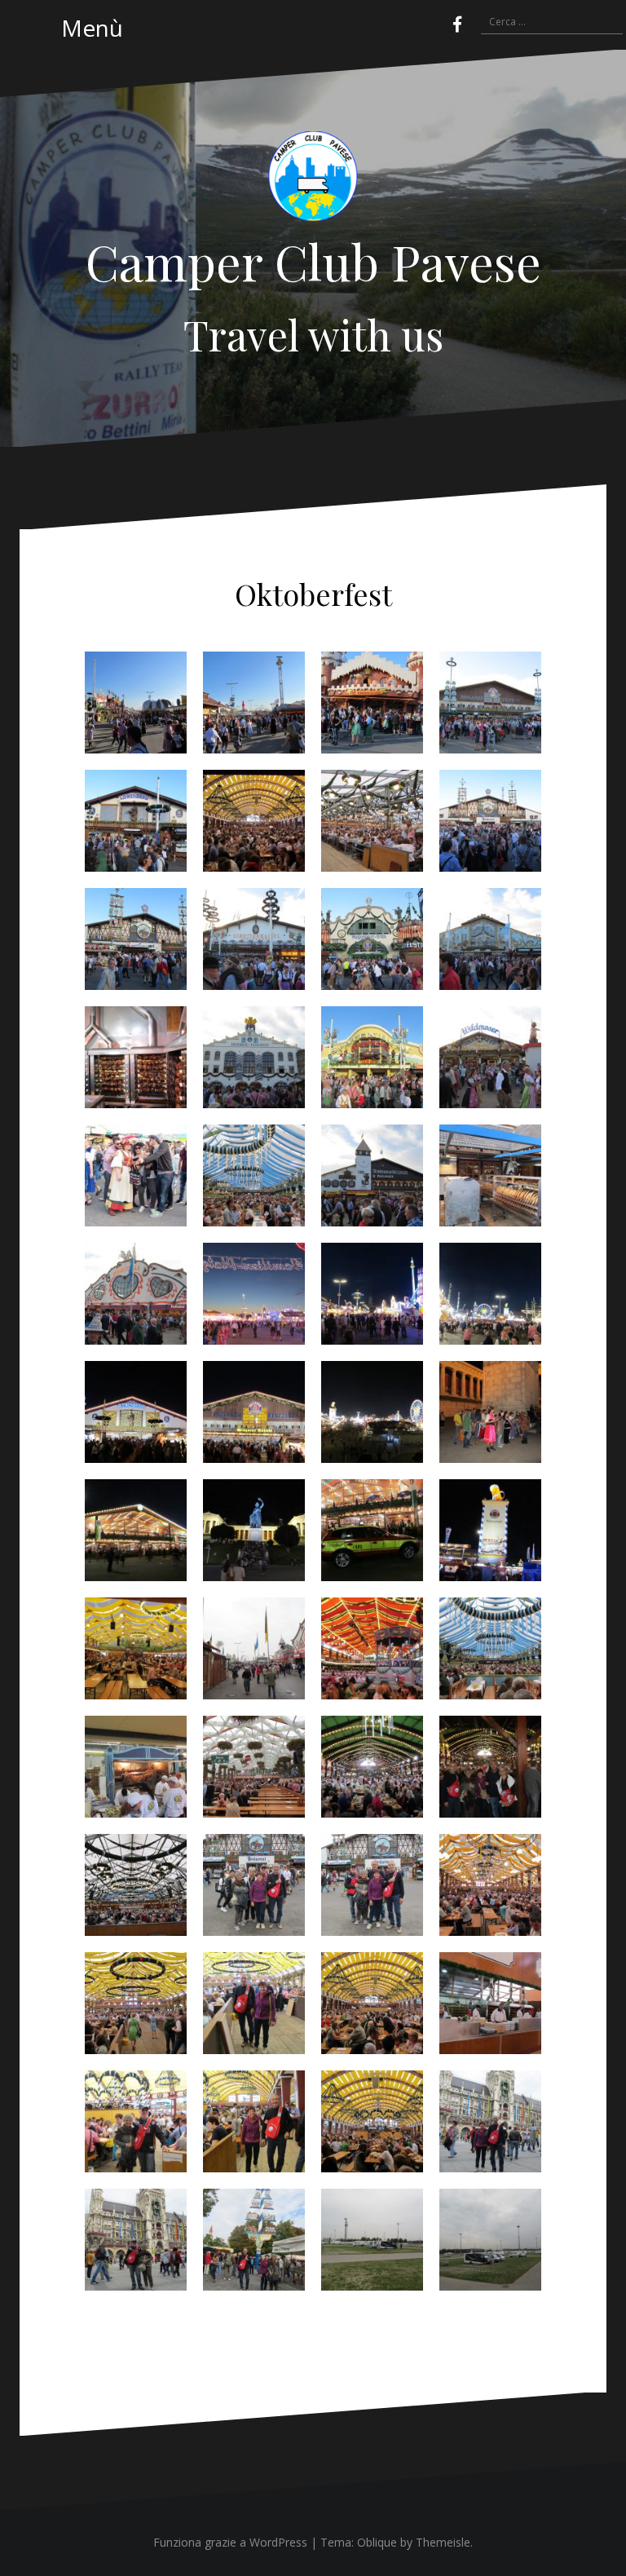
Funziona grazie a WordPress (230, 2542)
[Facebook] (457, 24)
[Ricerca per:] (544, 23)
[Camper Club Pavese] (313, 181)
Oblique (377, 2542)
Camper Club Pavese (313, 261)
